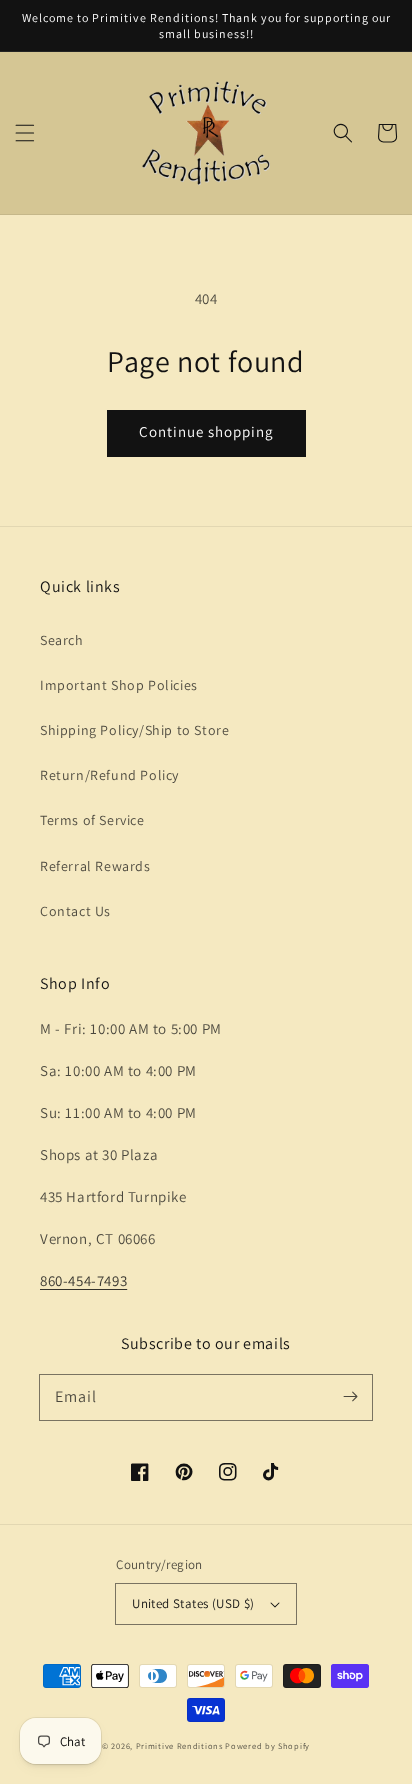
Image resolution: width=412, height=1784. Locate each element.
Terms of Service (92, 820)
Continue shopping (206, 431)
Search (62, 640)
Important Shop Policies (119, 685)
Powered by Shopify (267, 1745)
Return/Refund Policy (109, 775)
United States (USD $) (193, 1603)
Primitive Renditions (179, 1745)
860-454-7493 (83, 1280)
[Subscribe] (350, 1397)
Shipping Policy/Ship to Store (134, 730)
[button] (25, 133)
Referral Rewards (95, 866)
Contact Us (75, 911)
